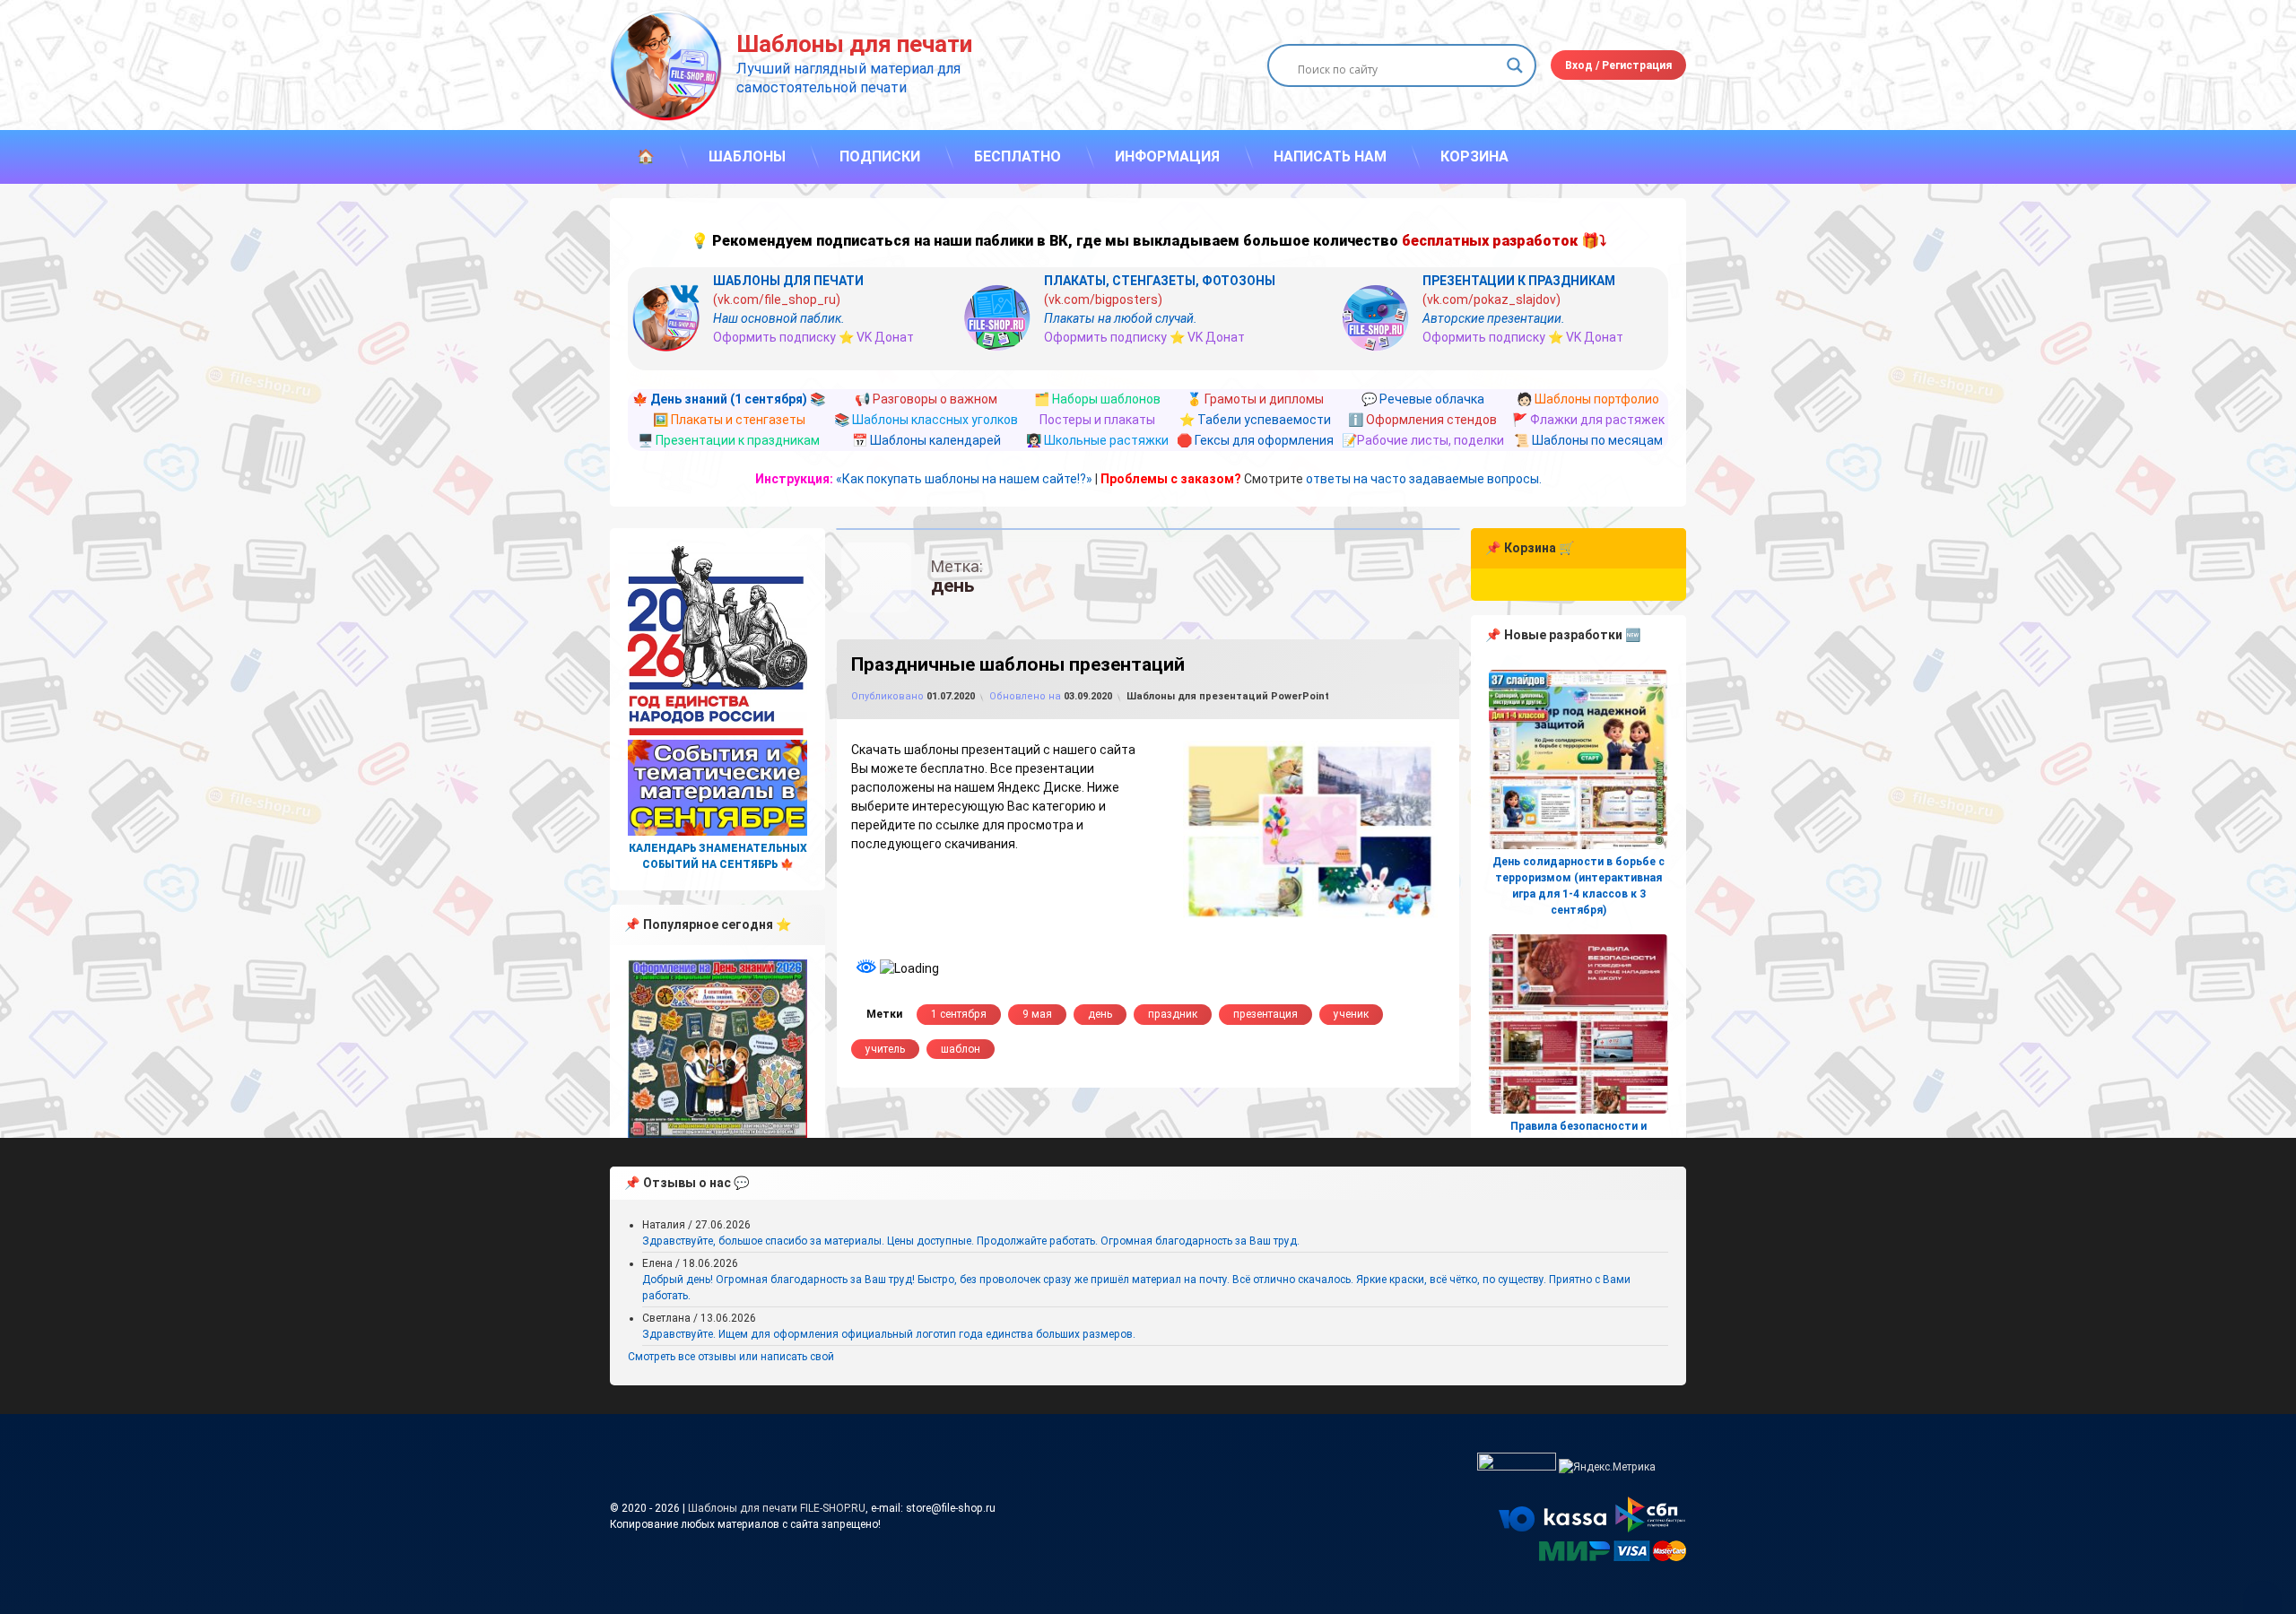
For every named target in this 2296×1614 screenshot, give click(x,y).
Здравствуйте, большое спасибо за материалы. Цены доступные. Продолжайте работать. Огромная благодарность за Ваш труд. (971, 1241)
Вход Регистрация (1618, 65)
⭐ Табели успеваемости (1255, 420)
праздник (1173, 1014)
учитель (885, 1049)
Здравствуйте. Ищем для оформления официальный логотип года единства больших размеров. (889, 1334)
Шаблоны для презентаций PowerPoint (1228, 696)
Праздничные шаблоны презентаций (1018, 664)
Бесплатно (1018, 156)
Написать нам (1330, 156)
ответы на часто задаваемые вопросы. (1424, 479)
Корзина (1474, 156)
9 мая (1037, 1014)
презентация (1265, 1014)
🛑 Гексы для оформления (1255, 440)
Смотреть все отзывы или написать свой (731, 1357)
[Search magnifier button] (1515, 65)
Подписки (880, 156)
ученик (1351, 1014)
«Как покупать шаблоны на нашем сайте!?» (964, 479)
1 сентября (959, 1014)
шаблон (961, 1049)
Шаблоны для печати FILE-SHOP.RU (777, 1508)
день (1100, 1014)
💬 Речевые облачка (1423, 399)
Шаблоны (747, 156)
